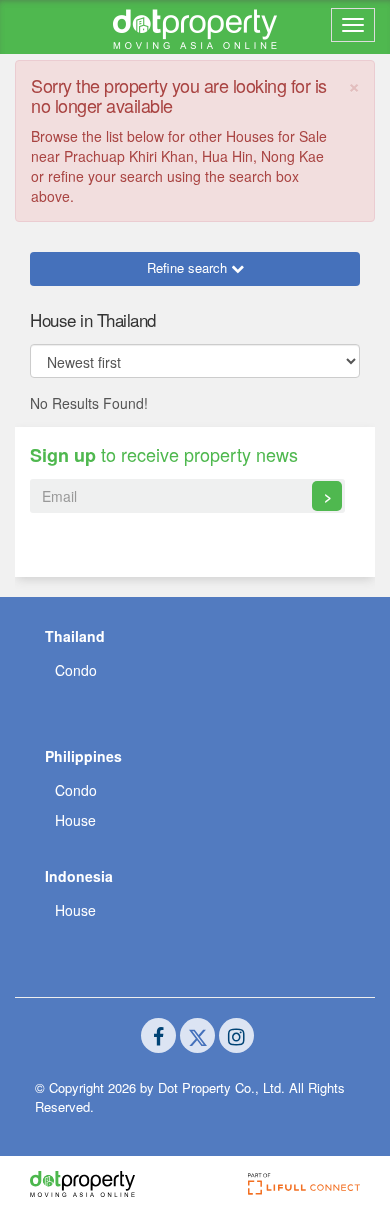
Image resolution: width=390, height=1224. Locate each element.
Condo (76, 670)
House (75, 820)
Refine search (189, 267)
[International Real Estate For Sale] (195, 27)
